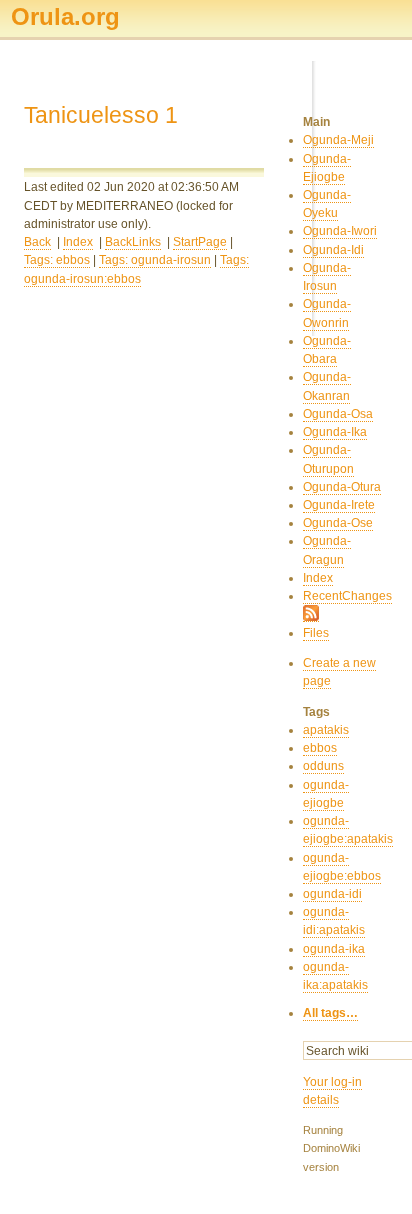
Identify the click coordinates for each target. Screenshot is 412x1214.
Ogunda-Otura (342, 487)
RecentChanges (347, 596)
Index (78, 242)
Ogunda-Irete (339, 505)
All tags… (330, 1013)
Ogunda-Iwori (340, 231)
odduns (323, 766)
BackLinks (133, 242)
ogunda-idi (332, 894)
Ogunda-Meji (338, 140)
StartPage (200, 242)
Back (37, 242)
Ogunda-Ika (335, 432)
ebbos (320, 748)
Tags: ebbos (57, 260)
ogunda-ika (334, 949)
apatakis (326, 730)
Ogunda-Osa (338, 414)
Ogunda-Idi (333, 250)
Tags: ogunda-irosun (155, 260)
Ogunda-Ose (338, 523)
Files (316, 633)
